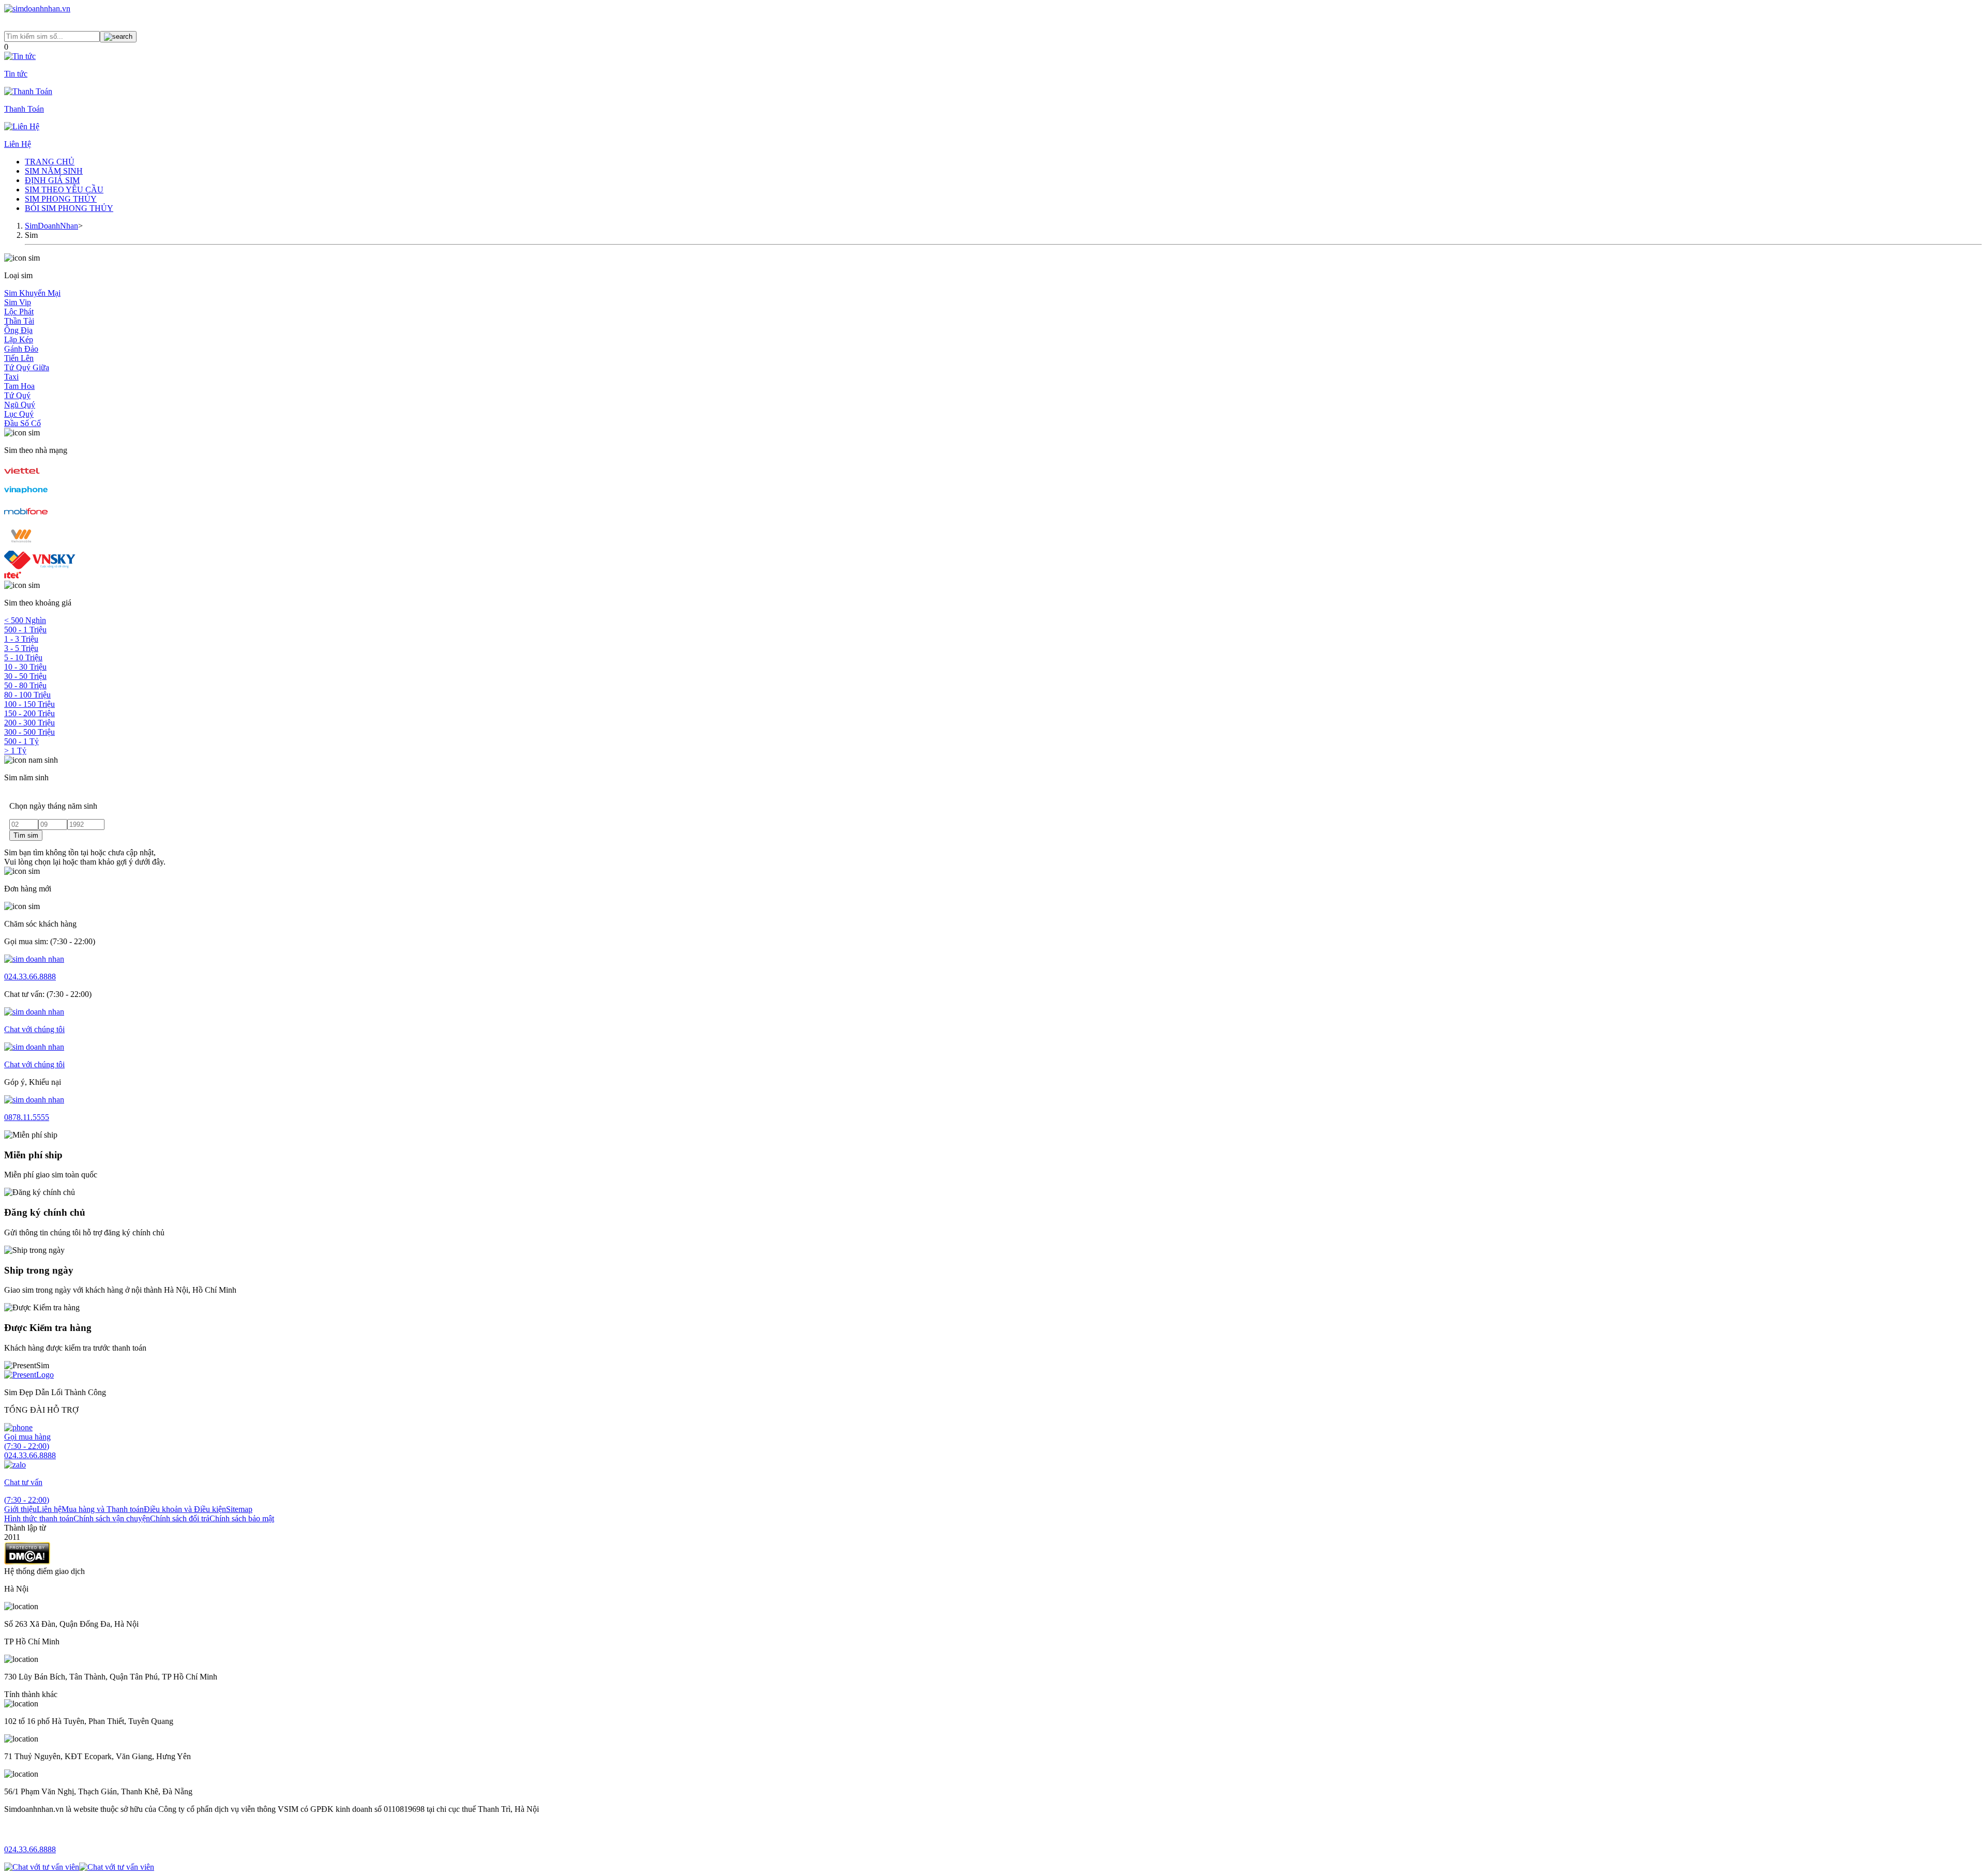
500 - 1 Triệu (25, 630)
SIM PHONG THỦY (61, 199)
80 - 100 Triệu (27, 695)
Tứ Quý (17, 395)
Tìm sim (26, 835)
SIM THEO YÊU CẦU (64, 190)
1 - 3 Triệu (21, 639)
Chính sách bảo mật (242, 1518)
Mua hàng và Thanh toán (103, 1509)
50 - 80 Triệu (25, 685)
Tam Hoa (19, 386)
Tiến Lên (19, 358)
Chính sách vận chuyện (112, 1518)
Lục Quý (19, 414)
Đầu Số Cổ (22, 423)
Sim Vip (18, 302)
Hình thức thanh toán (39, 1518)
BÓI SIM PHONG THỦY (69, 208)
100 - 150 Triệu (29, 704)
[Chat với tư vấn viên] (42, 1867)
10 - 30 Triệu (25, 667)
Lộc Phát (19, 312)
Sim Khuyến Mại (32, 293)
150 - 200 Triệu (29, 713)
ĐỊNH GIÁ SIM (52, 180)
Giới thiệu (20, 1509)
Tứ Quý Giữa (27, 367)
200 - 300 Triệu (29, 723)
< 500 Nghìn (25, 620)
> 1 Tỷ (15, 751)
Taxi (11, 377)
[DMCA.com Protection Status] (27, 1562)
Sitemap (239, 1509)
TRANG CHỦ (50, 162)
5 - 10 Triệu (23, 657)
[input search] (118, 37)
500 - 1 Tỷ (21, 741)
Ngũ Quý (20, 405)
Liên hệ (49, 1509)
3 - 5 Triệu (21, 648)
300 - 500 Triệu (29, 732)
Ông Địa (18, 330)
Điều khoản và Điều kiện (185, 1509)
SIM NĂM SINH (54, 171)
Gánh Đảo (21, 349)
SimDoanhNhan (51, 226)
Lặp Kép (19, 339)
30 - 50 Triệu (25, 676)
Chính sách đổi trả (180, 1518)
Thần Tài (19, 321)
